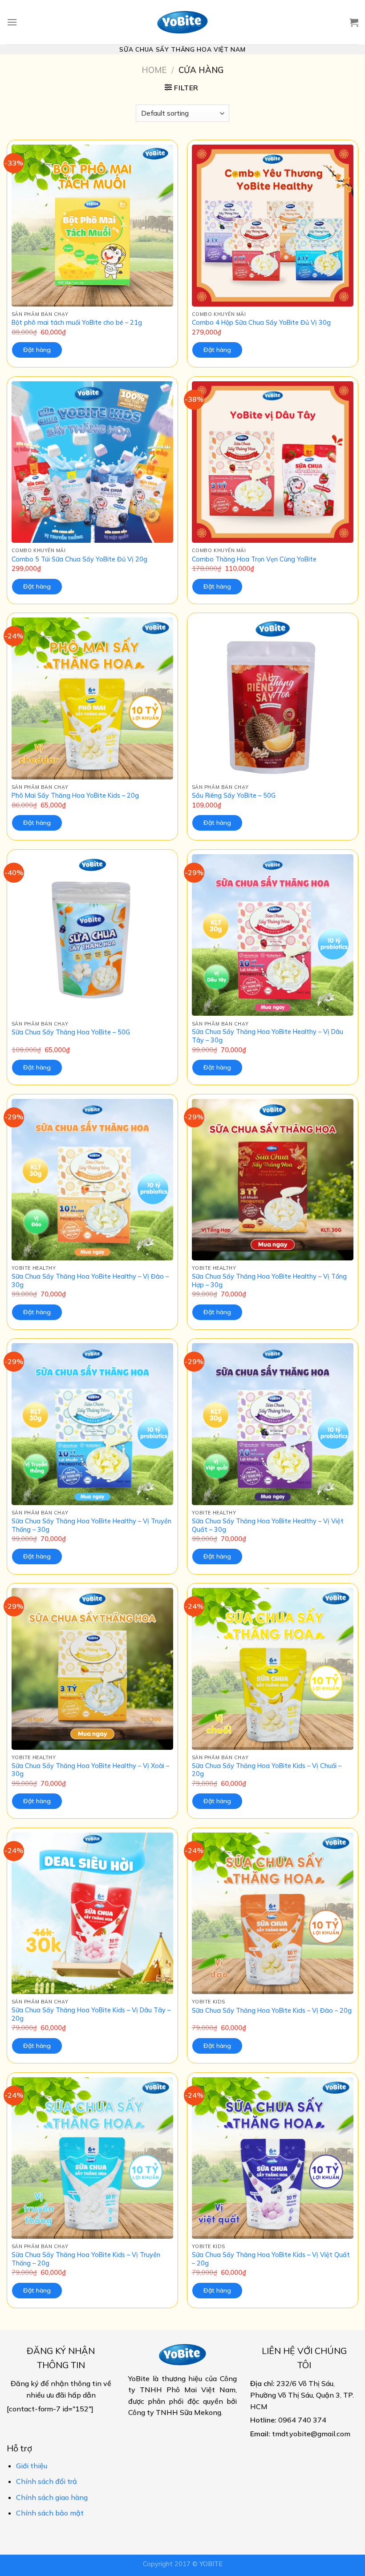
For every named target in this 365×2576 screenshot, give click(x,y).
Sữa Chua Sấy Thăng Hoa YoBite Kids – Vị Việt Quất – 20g (271, 2259)
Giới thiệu (32, 2466)
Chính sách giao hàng (52, 2497)
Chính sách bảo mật (50, 2513)
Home (154, 70)
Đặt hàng (37, 350)
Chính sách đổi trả (47, 2481)
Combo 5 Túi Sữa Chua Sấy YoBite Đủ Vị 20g (79, 559)
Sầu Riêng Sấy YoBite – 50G (234, 795)
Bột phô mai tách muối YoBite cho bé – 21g (77, 323)
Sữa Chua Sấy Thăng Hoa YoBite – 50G (71, 1032)
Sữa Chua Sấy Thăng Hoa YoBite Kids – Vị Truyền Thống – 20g (86, 2259)
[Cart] (354, 22)
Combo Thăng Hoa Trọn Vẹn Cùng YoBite (254, 559)
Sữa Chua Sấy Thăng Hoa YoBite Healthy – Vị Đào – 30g (90, 1281)
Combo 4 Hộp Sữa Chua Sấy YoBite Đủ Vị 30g (261, 323)
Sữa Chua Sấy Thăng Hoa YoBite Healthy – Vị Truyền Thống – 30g (91, 1525)
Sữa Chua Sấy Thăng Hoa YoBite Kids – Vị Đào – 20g (272, 2011)
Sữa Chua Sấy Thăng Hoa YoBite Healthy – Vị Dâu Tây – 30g (268, 1036)
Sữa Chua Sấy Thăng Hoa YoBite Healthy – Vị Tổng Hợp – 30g (269, 1281)
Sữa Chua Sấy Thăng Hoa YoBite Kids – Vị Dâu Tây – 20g (91, 2014)
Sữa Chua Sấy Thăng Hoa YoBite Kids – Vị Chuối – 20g (267, 1770)
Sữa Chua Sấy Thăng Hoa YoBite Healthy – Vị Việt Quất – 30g (268, 1525)
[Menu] (12, 22)
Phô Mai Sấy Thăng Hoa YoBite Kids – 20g (75, 795)
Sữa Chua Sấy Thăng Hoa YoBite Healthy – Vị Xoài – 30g (90, 1770)
